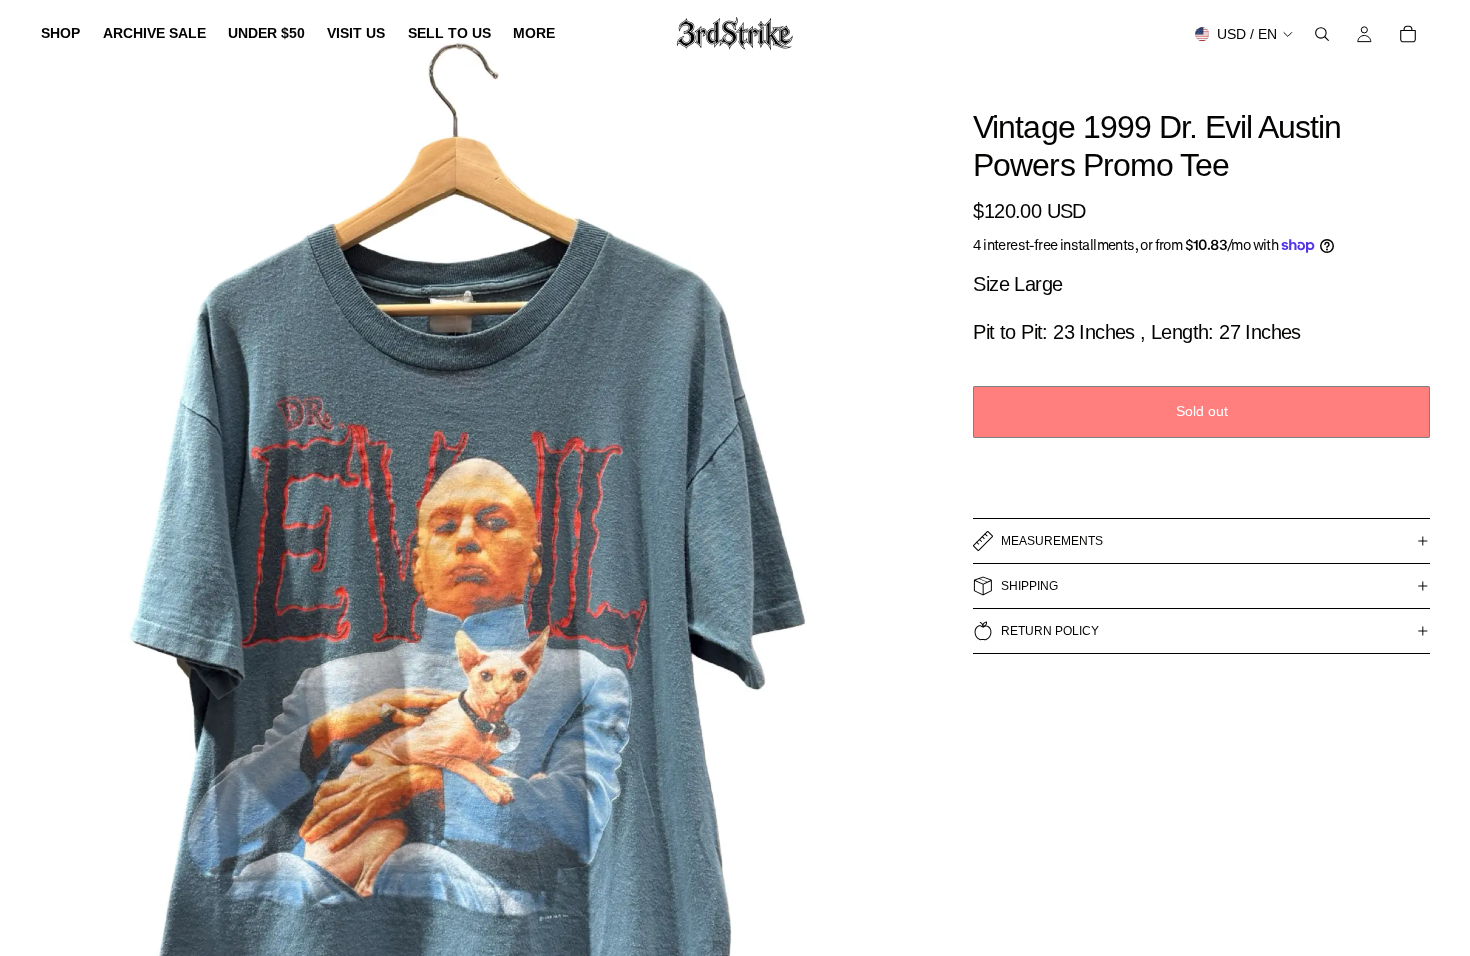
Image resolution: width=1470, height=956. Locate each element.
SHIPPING (1029, 586)
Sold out (1202, 411)
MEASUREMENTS (1052, 541)
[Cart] (1408, 34)
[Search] (1322, 34)
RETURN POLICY (1050, 631)
